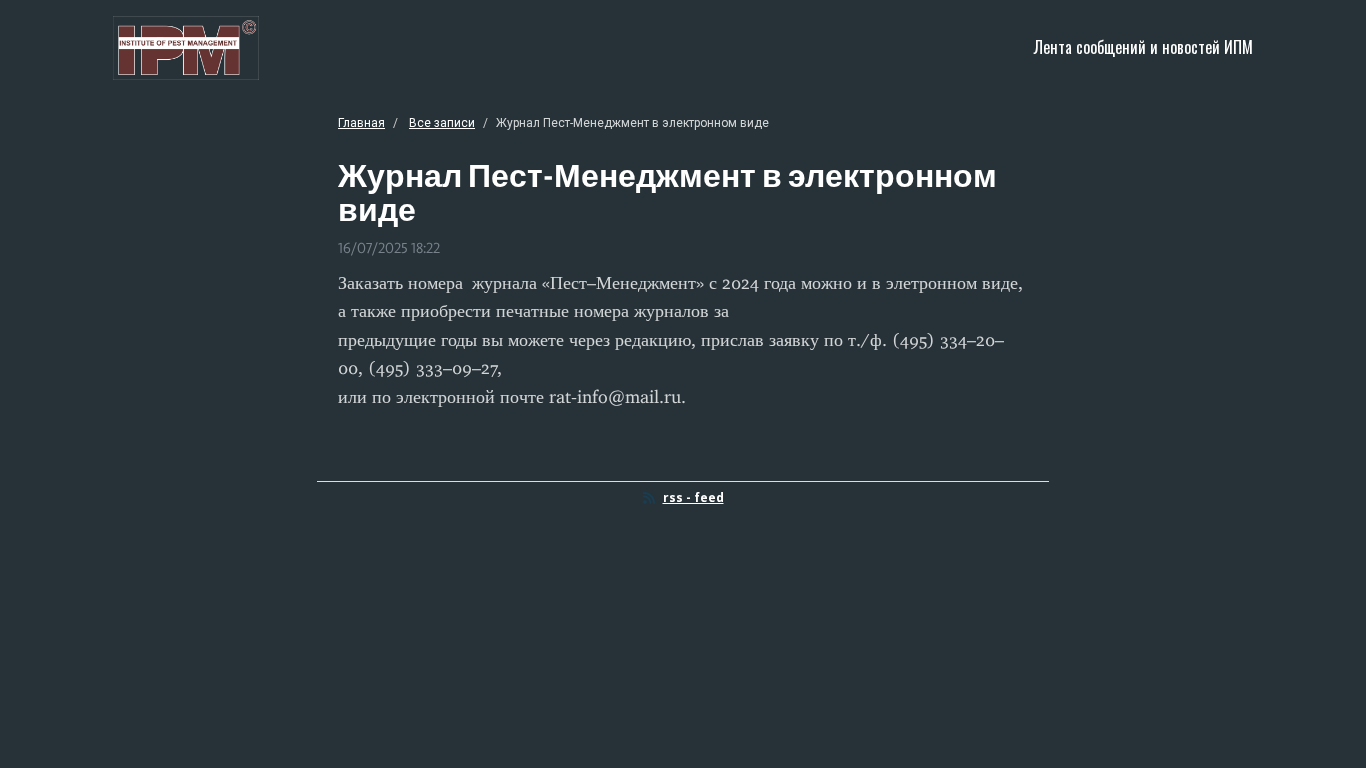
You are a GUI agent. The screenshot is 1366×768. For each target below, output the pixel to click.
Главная (361, 123)
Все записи (442, 123)
